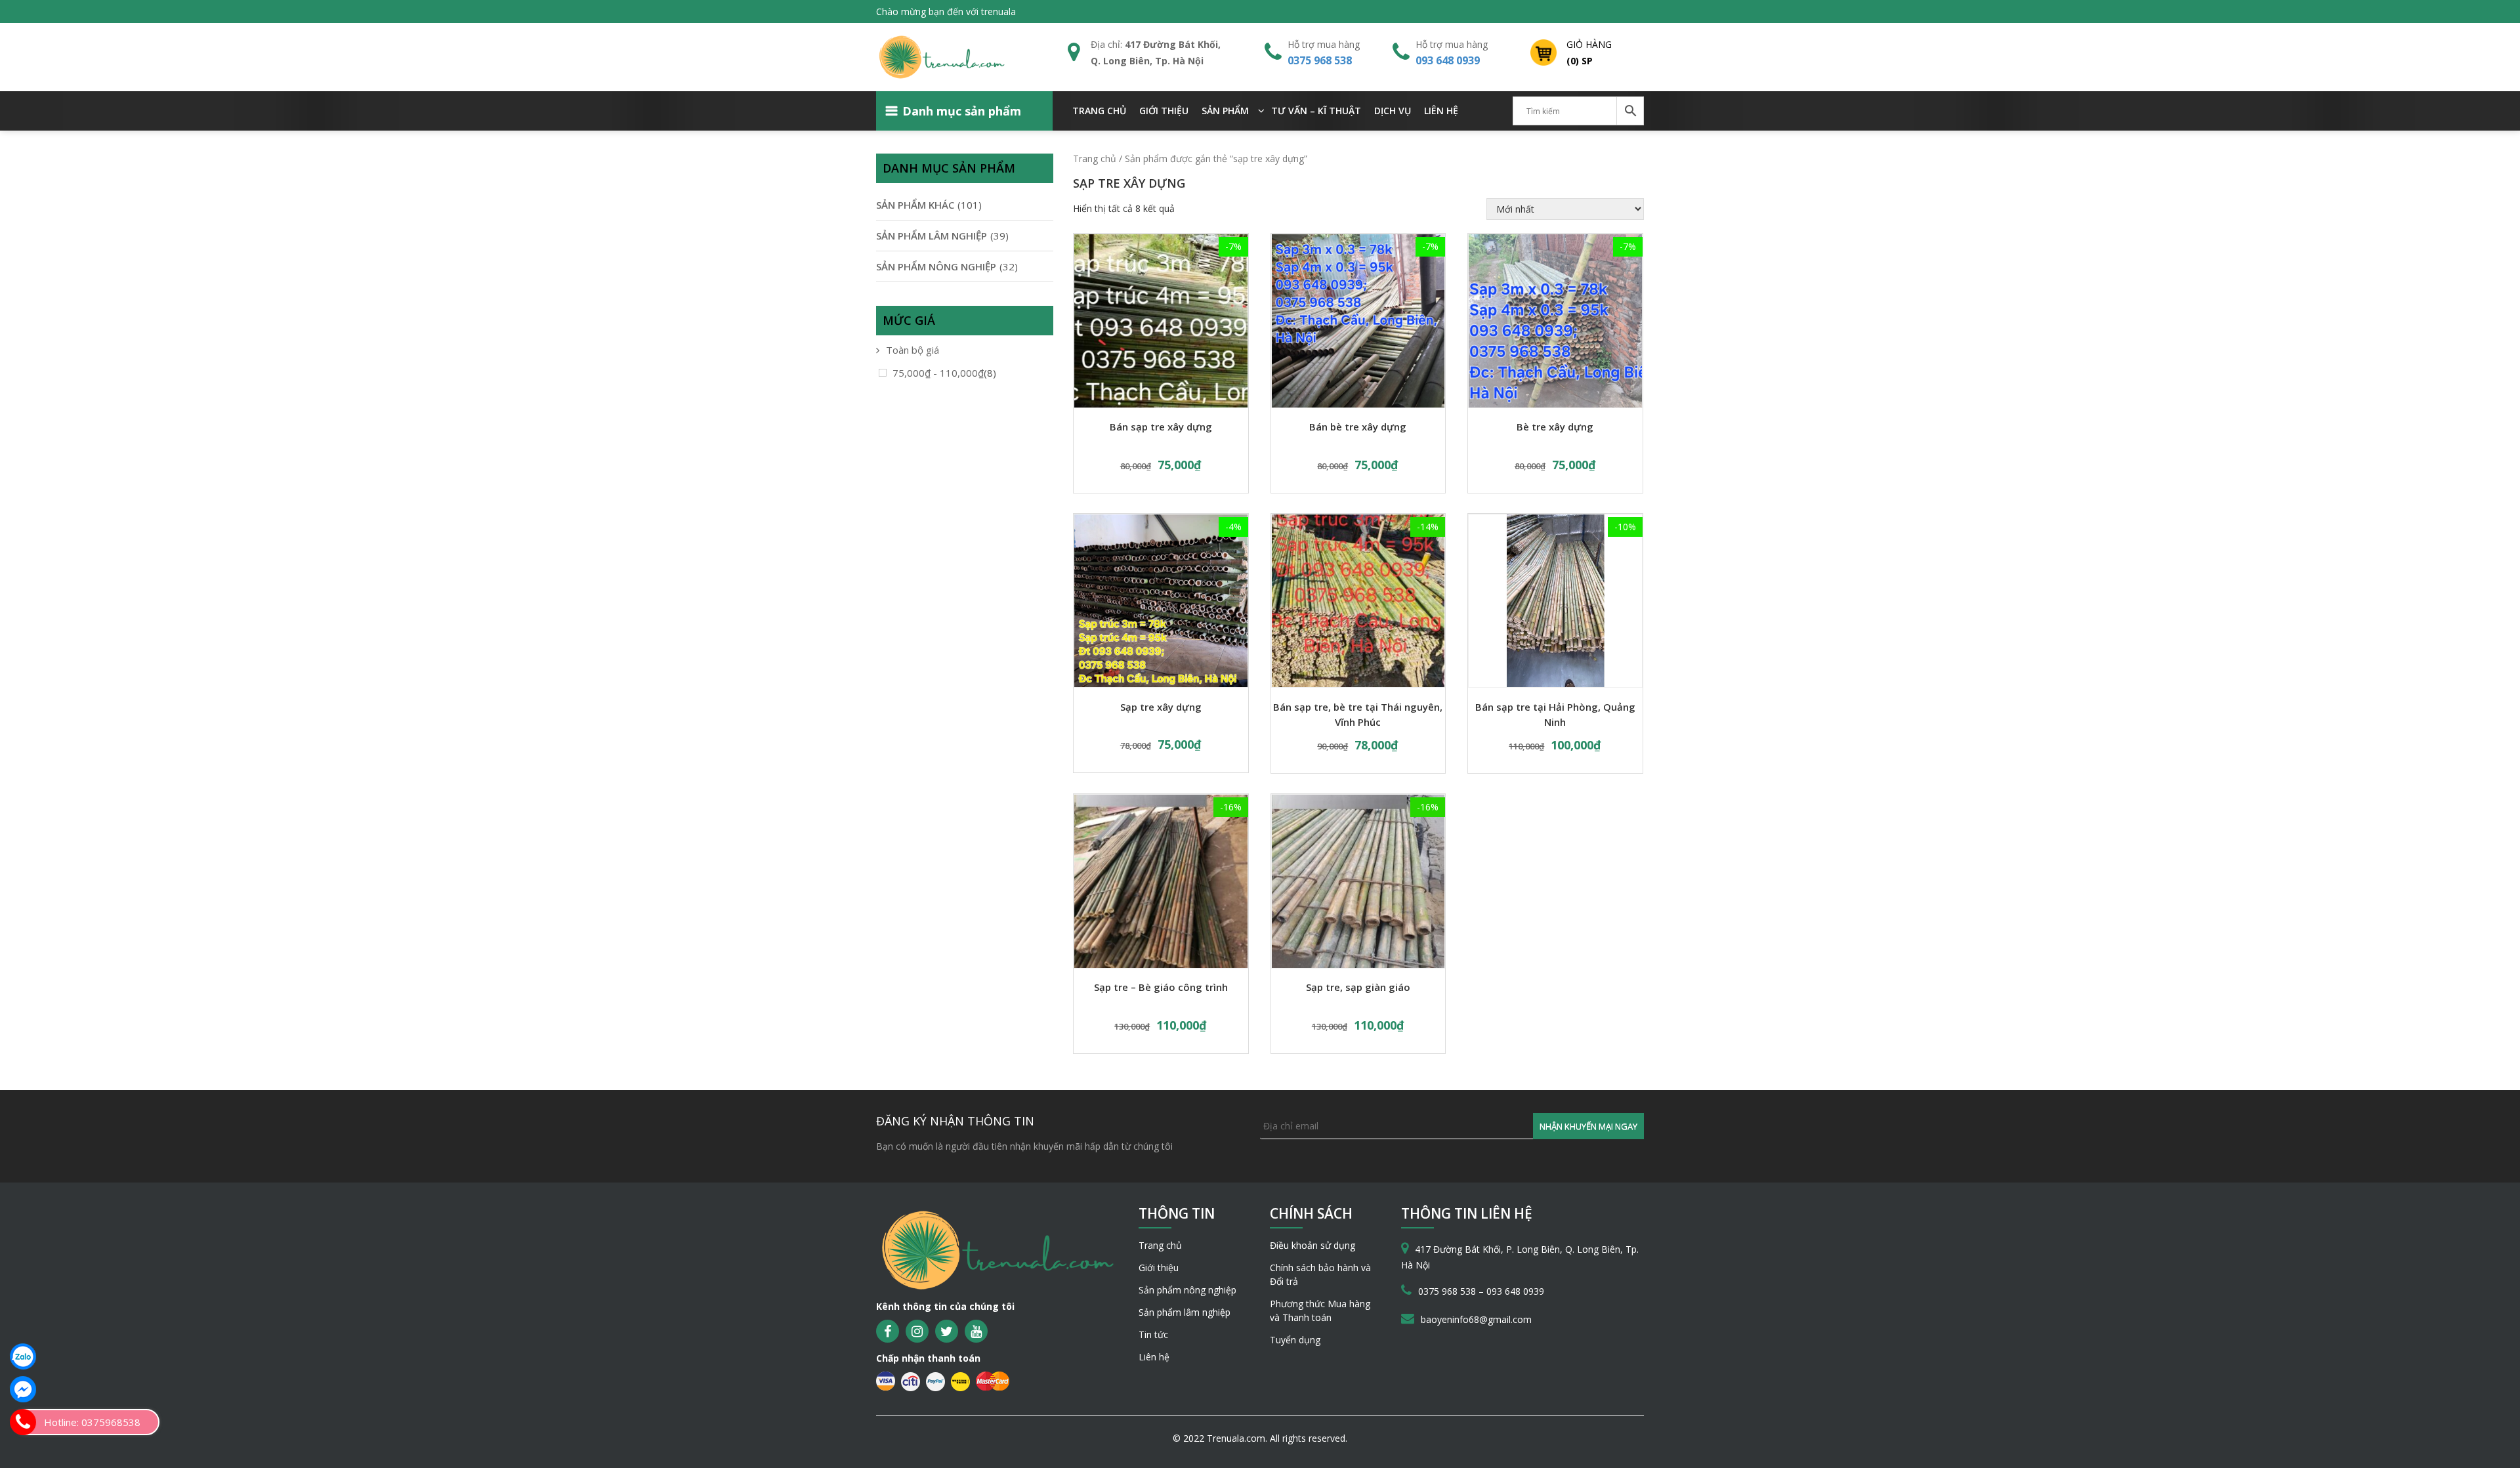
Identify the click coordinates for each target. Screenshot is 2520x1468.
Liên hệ (1441, 111)
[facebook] (888, 1331)
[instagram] (917, 1331)
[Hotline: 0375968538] (23, 1422)
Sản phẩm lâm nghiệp (1185, 1312)
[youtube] (976, 1331)
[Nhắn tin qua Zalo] (23, 1356)
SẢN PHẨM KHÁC (915, 205)
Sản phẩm (1225, 111)
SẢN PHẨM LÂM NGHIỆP (932, 236)
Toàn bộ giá (913, 350)
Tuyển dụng (1295, 1340)
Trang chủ (1099, 111)
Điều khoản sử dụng (1312, 1245)
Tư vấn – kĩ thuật (1316, 111)
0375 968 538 (1320, 60)
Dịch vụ (1393, 111)
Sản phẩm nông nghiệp (1187, 1290)
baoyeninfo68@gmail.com (1476, 1319)
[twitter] (947, 1331)
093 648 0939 (1448, 60)
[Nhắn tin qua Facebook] (23, 1389)
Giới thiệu (1164, 111)
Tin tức (1153, 1334)
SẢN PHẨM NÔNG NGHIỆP (936, 266)
